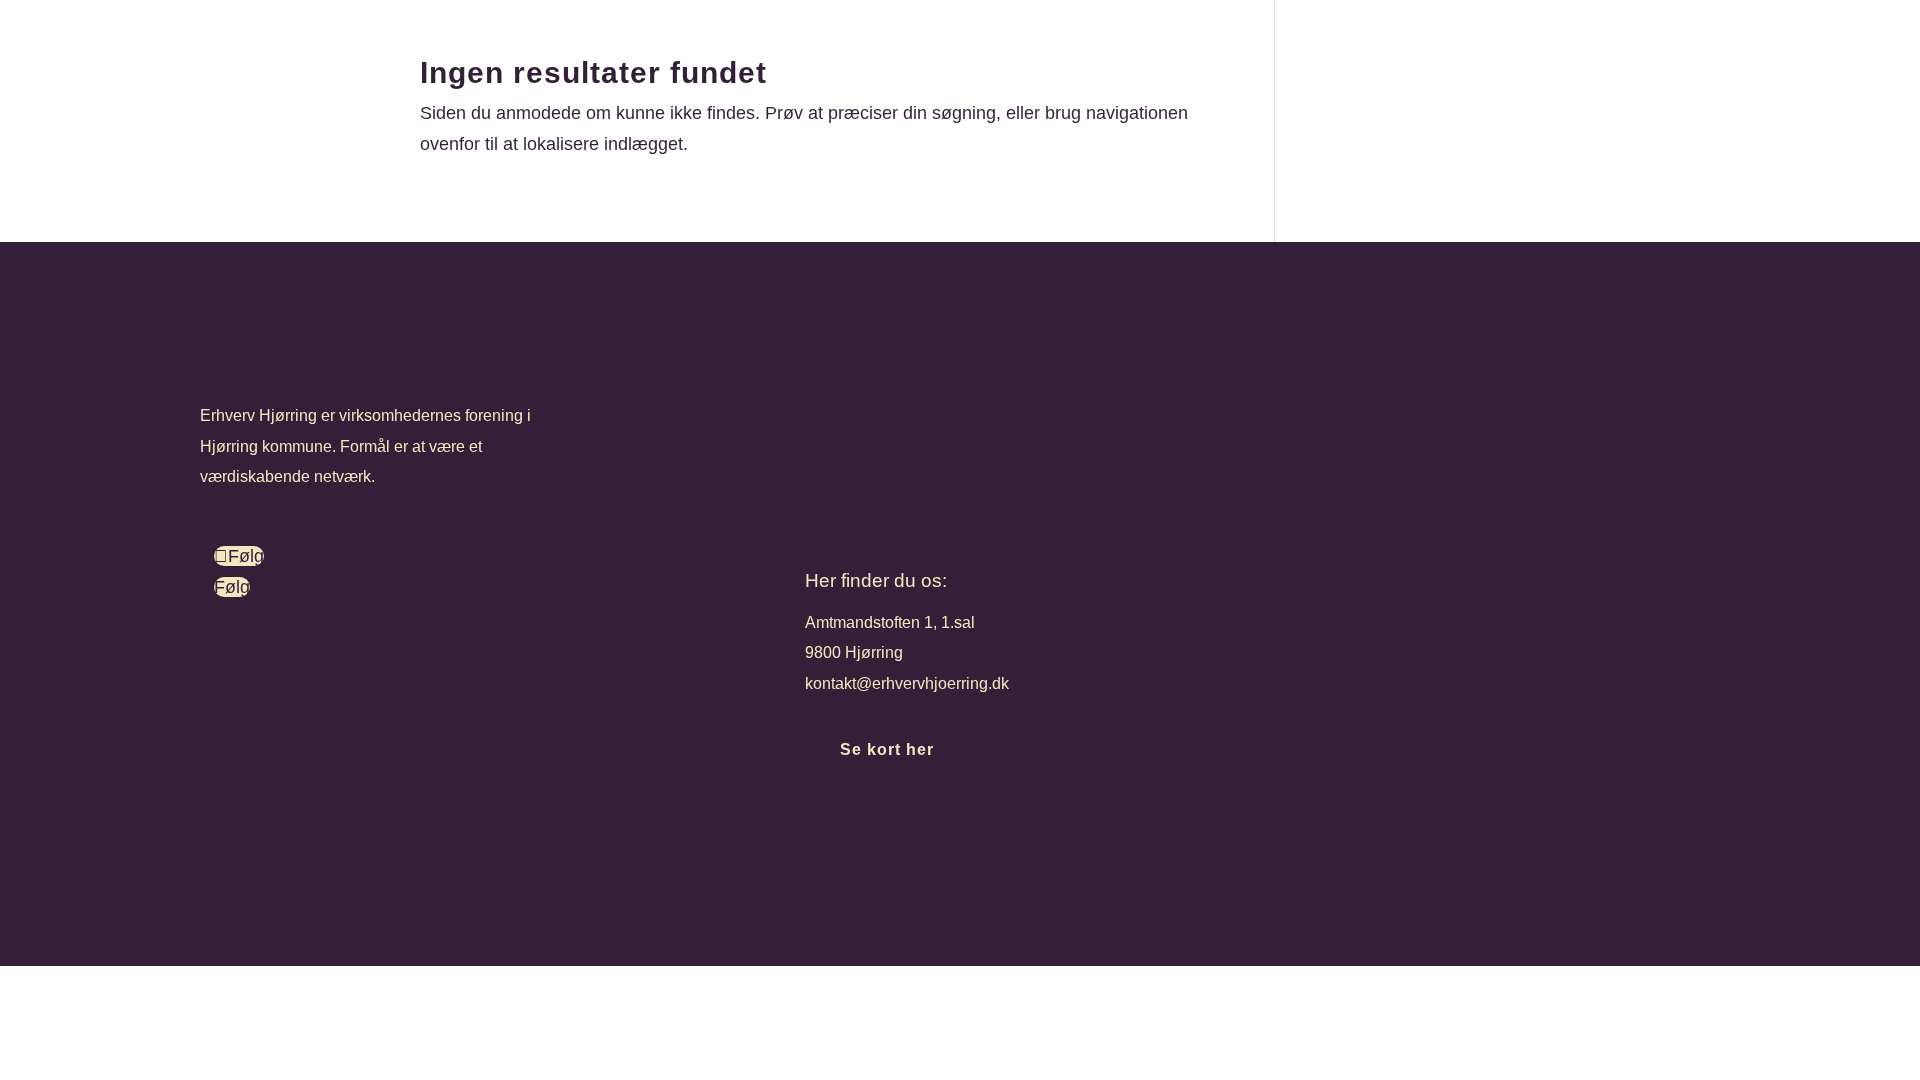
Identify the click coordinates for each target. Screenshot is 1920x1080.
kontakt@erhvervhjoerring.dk (907, 683)
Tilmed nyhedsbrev (929, 830)
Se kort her (887, 749)
